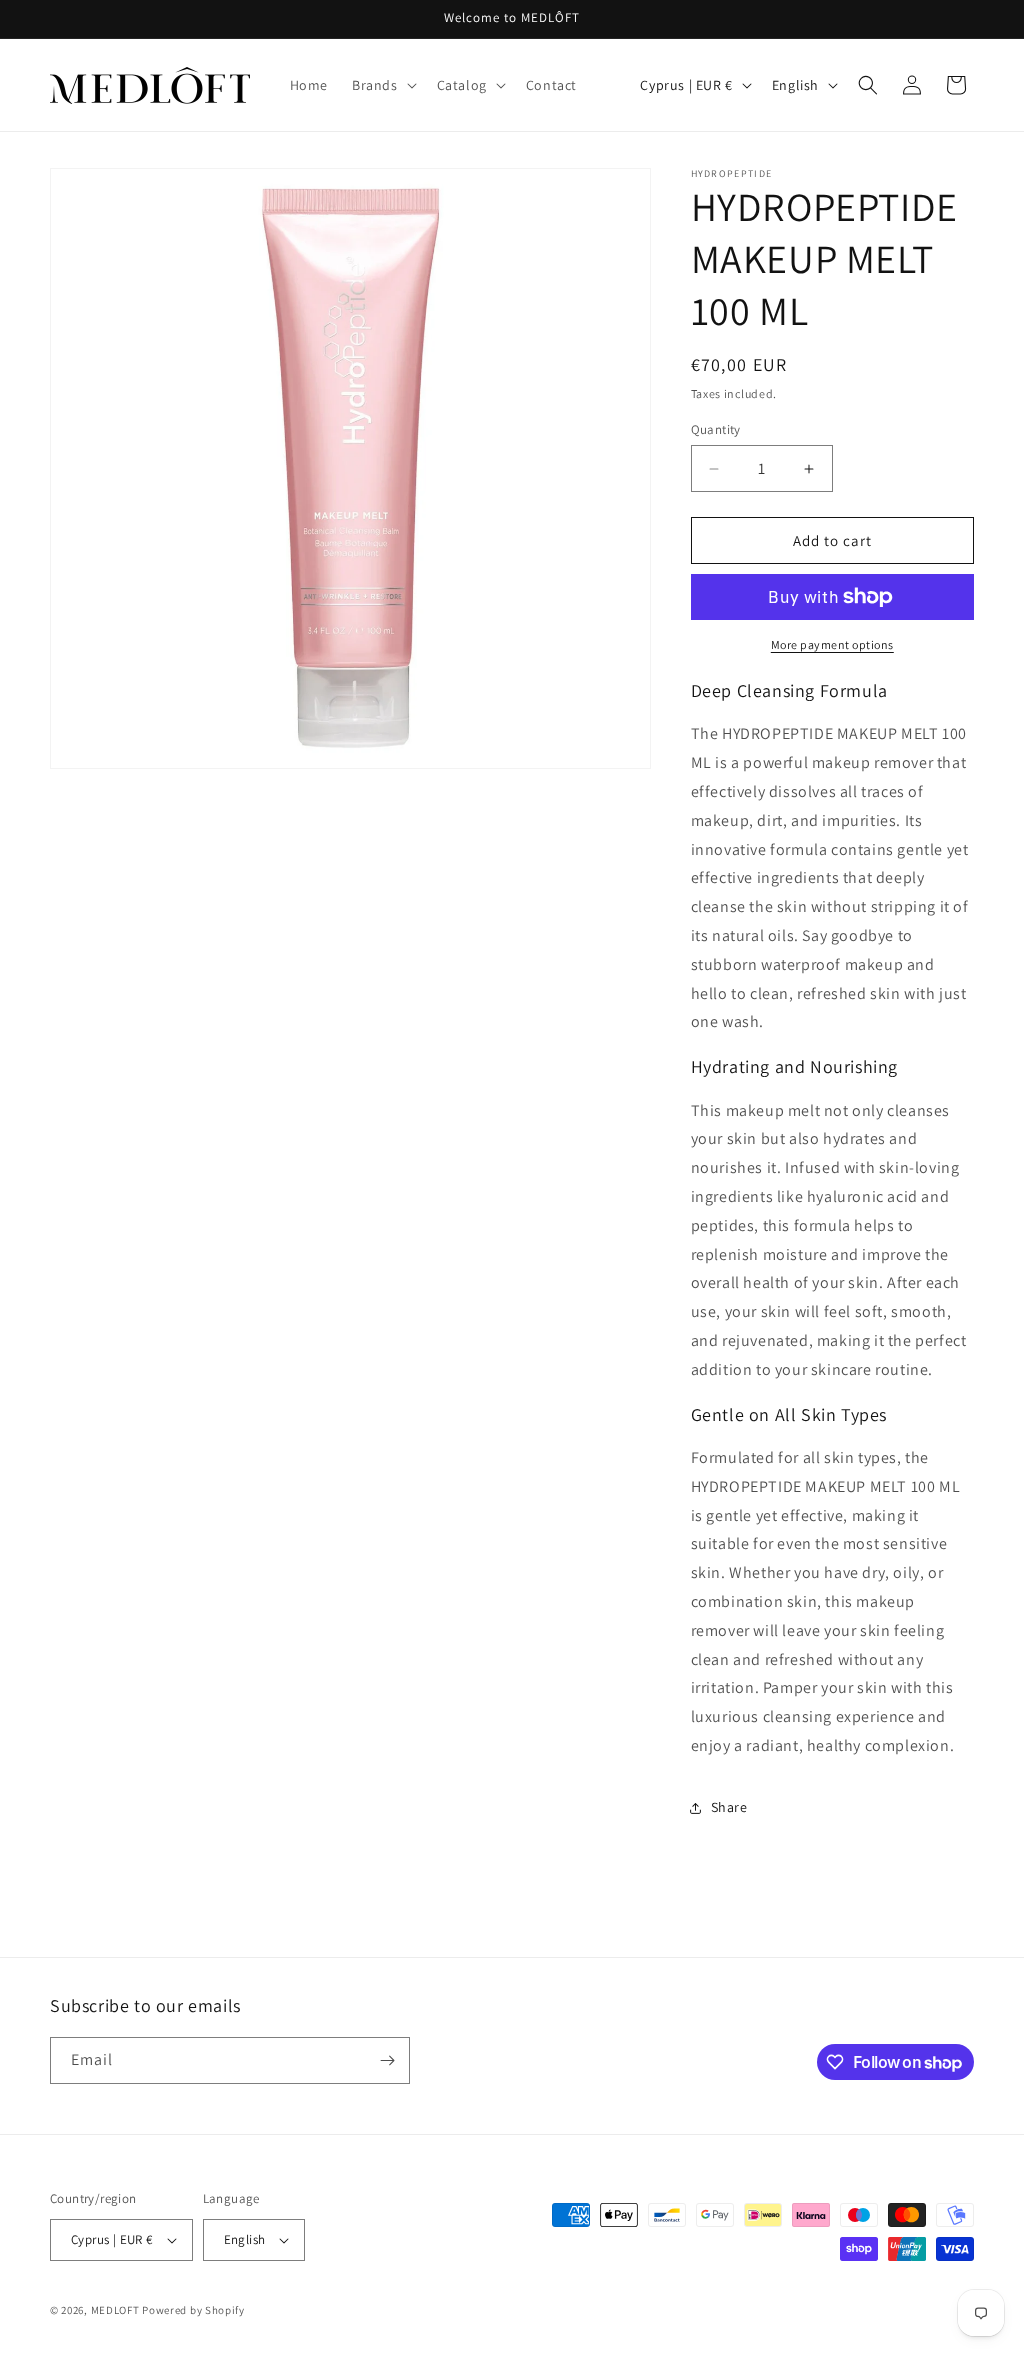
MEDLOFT (115, 2310)
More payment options (832, 644)
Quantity (716, 429)
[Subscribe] (387, 2060)
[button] (382, 85)
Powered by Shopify (193, 2310)
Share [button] (729, 1807)
